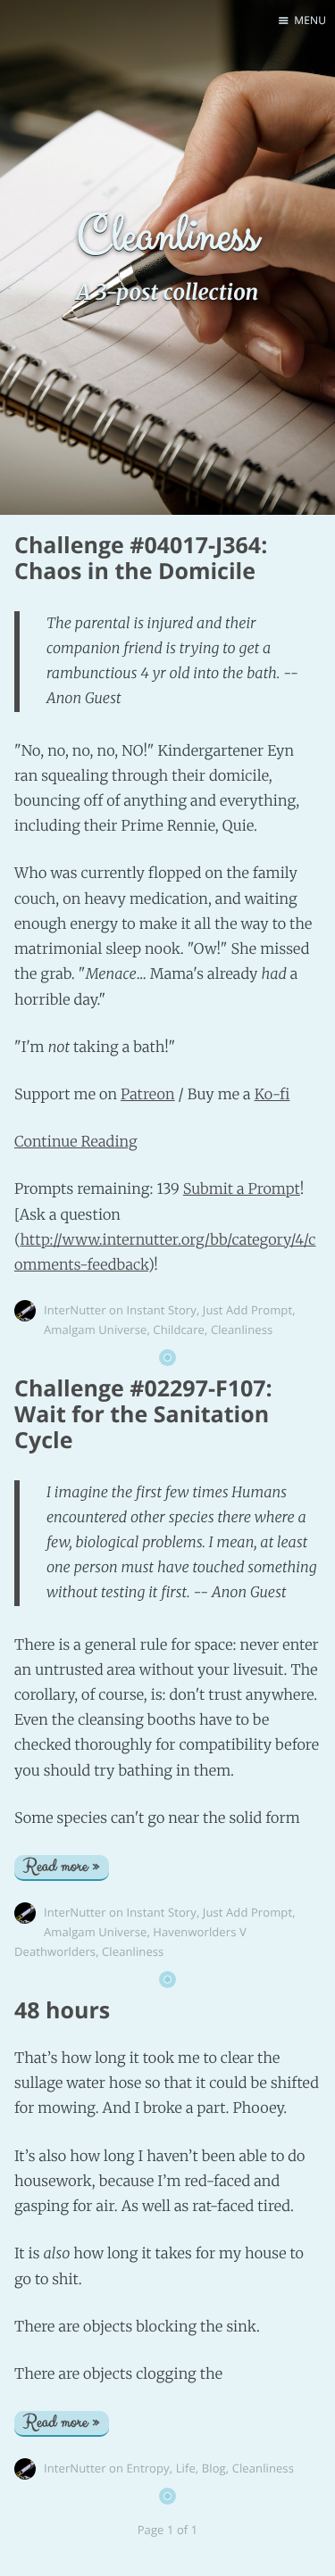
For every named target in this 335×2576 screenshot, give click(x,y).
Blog (214, 2468)
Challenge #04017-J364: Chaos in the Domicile (141, 558)
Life (186, 2468)
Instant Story (162, 1310)
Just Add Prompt (247, 1310)
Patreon (148, 1095)
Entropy (148, 2468)
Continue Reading (76, 1142)
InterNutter (75, 1310)
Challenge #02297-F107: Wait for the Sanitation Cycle (143, 1414)
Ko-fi (272, 1095)
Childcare (179, 1329)
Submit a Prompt (242, 1189)
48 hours (62, 2010)
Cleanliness (242, 1329)
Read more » (62, 1867)
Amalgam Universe (95, 1329)
